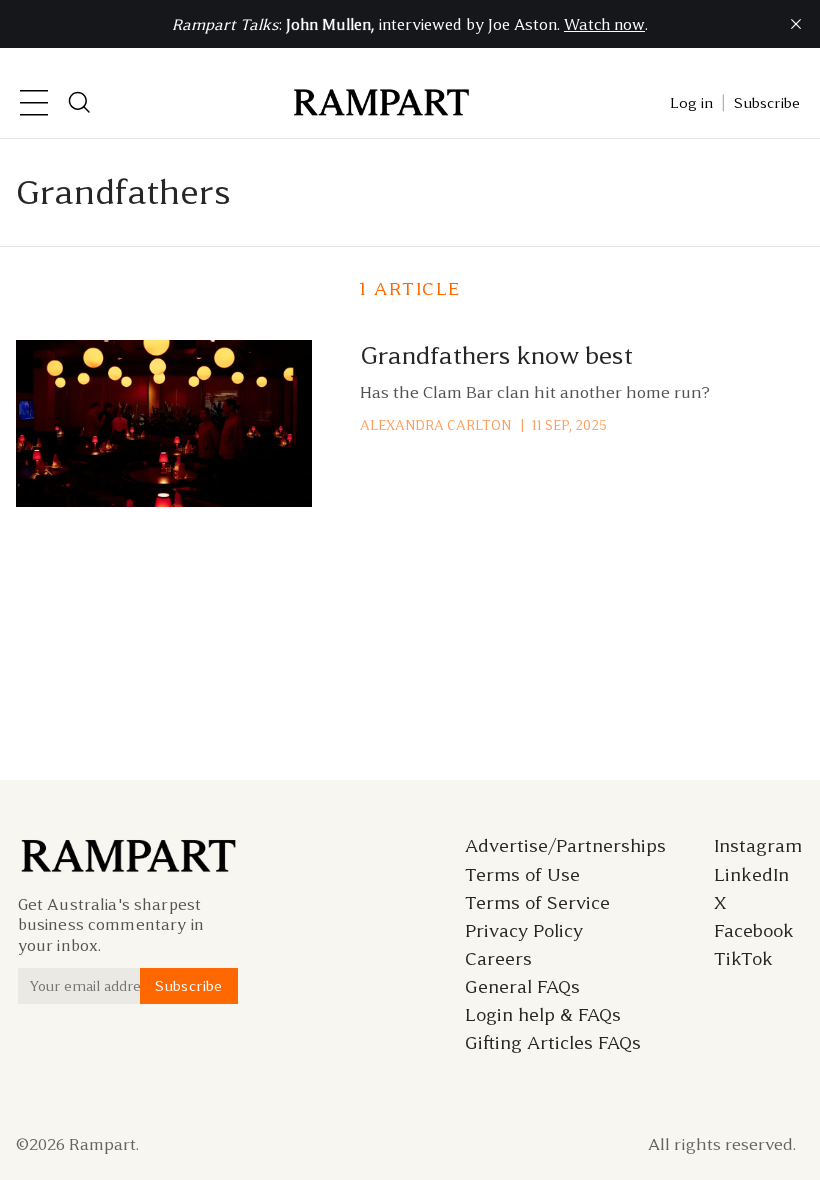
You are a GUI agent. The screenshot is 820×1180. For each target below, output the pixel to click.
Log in (691, 103)
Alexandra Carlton (435, 425)
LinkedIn (751, 875)
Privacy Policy (524, 931)
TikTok (743, 959)
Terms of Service (537, 903)
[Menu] (34, 103)
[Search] (80, 103)
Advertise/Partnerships (565, 846)
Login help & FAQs (543, 1015)
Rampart (102, 1144)
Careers (498, 959)
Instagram (758, 846)
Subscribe (767, 103)
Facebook (754, 931)
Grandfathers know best (496, 355)
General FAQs (522, 987)
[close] (796, 24)
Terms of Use (522, 875)
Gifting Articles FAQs (553, 1043)
